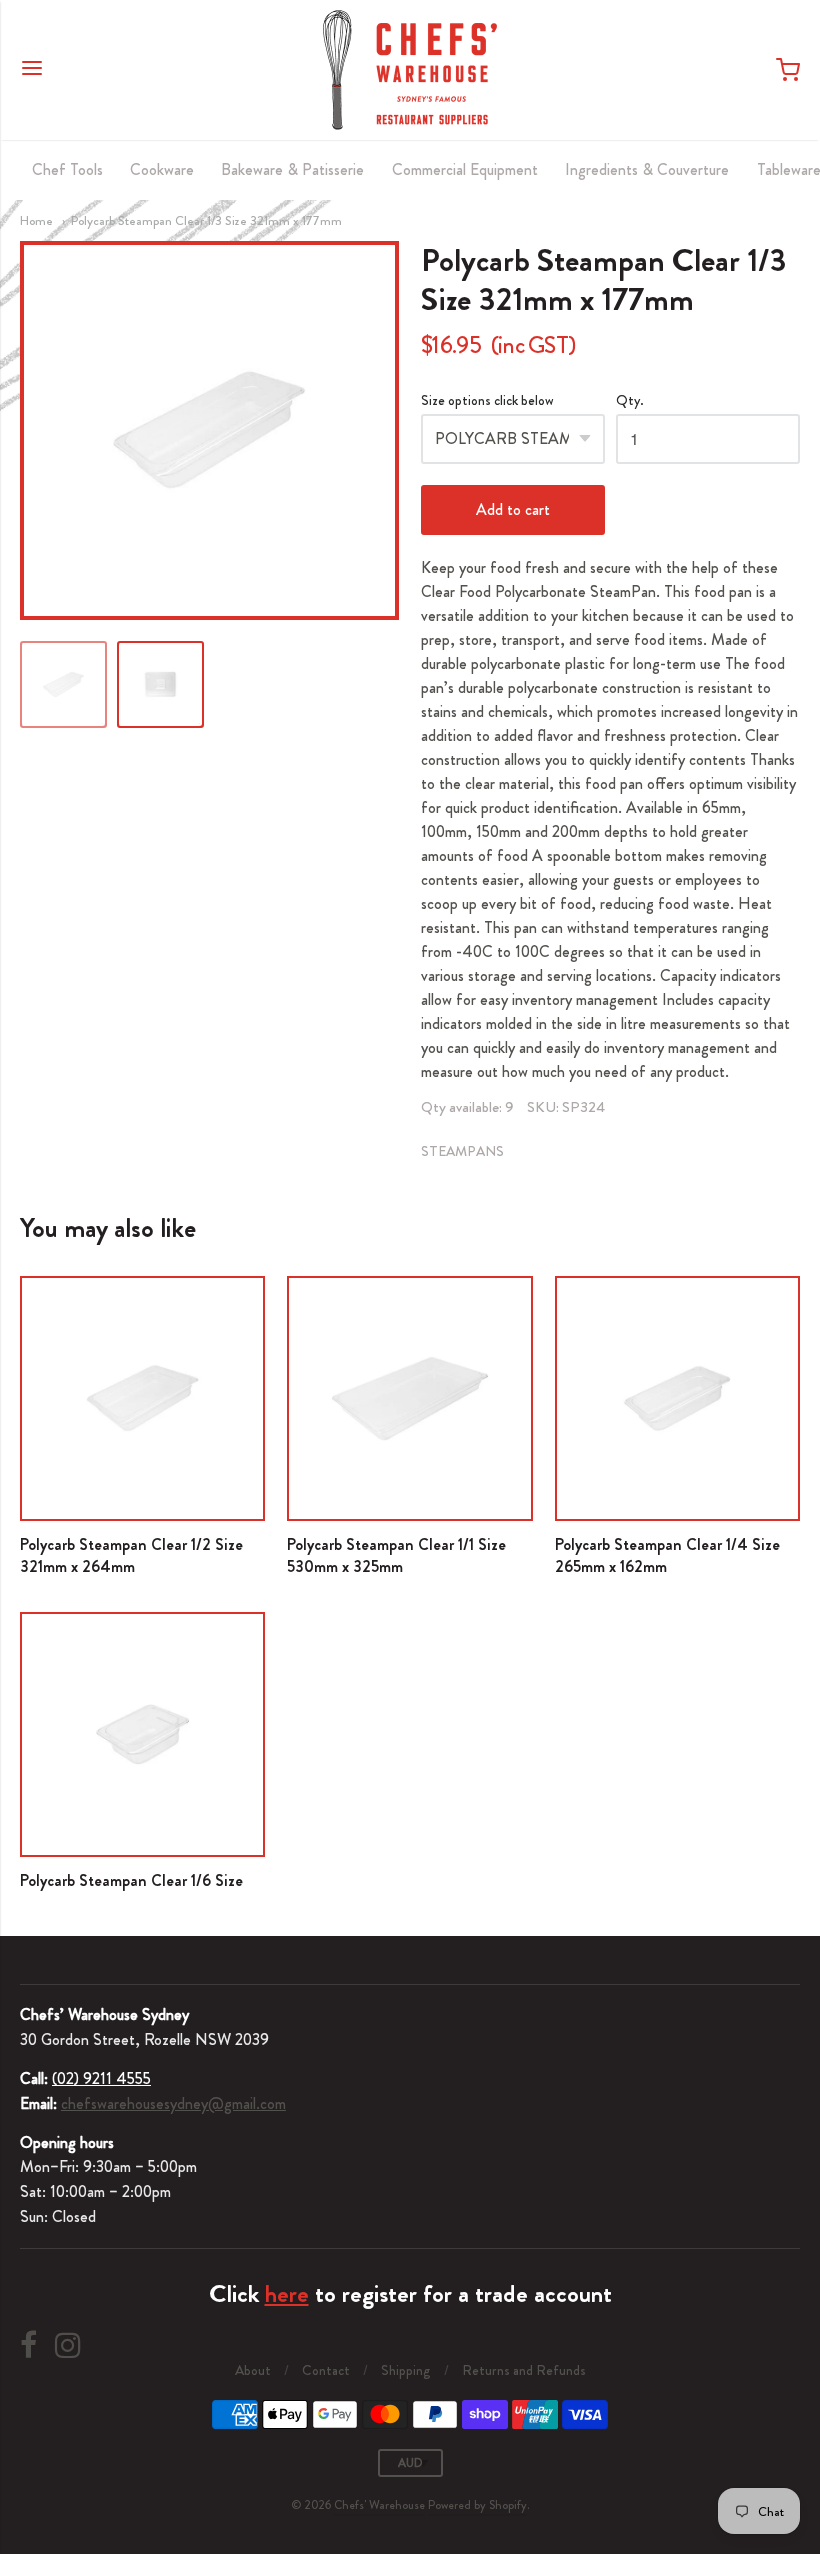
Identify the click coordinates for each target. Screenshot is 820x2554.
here (287, 2294)
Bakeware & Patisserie (292, 169)
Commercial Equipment (465, 169)
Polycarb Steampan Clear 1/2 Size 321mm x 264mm (131, 1555)
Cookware (162, 169)
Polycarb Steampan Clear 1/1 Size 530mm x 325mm (396, 1555)
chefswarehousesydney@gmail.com (173, 2103)
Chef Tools (67, 169)
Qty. (630, 401)
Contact (326, 2370)
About (253, 2370)
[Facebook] (28, 2345)
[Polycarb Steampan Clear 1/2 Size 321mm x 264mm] (142, 1398)
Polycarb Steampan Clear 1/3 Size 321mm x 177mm (206, 220)
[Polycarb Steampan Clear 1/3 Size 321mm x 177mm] (63, 684)
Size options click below (487, 401)
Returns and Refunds (524, 2370)
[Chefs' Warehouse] (410, 70)
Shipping (406, 2370)
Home (36, 220)
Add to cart (513, 509)
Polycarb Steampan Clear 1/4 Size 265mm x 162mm (667, 1555)
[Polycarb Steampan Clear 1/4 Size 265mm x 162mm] (677, 1398)
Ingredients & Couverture (647, 169)
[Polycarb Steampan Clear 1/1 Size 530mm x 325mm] (409, 1398)
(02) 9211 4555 (101, 2078)
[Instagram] (68, 2345)
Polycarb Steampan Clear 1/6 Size (131, 1880)
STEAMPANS (462, 1151)
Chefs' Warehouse (379, 2505)
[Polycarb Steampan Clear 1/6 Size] (142, 1734)
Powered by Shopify (477, 2505)
